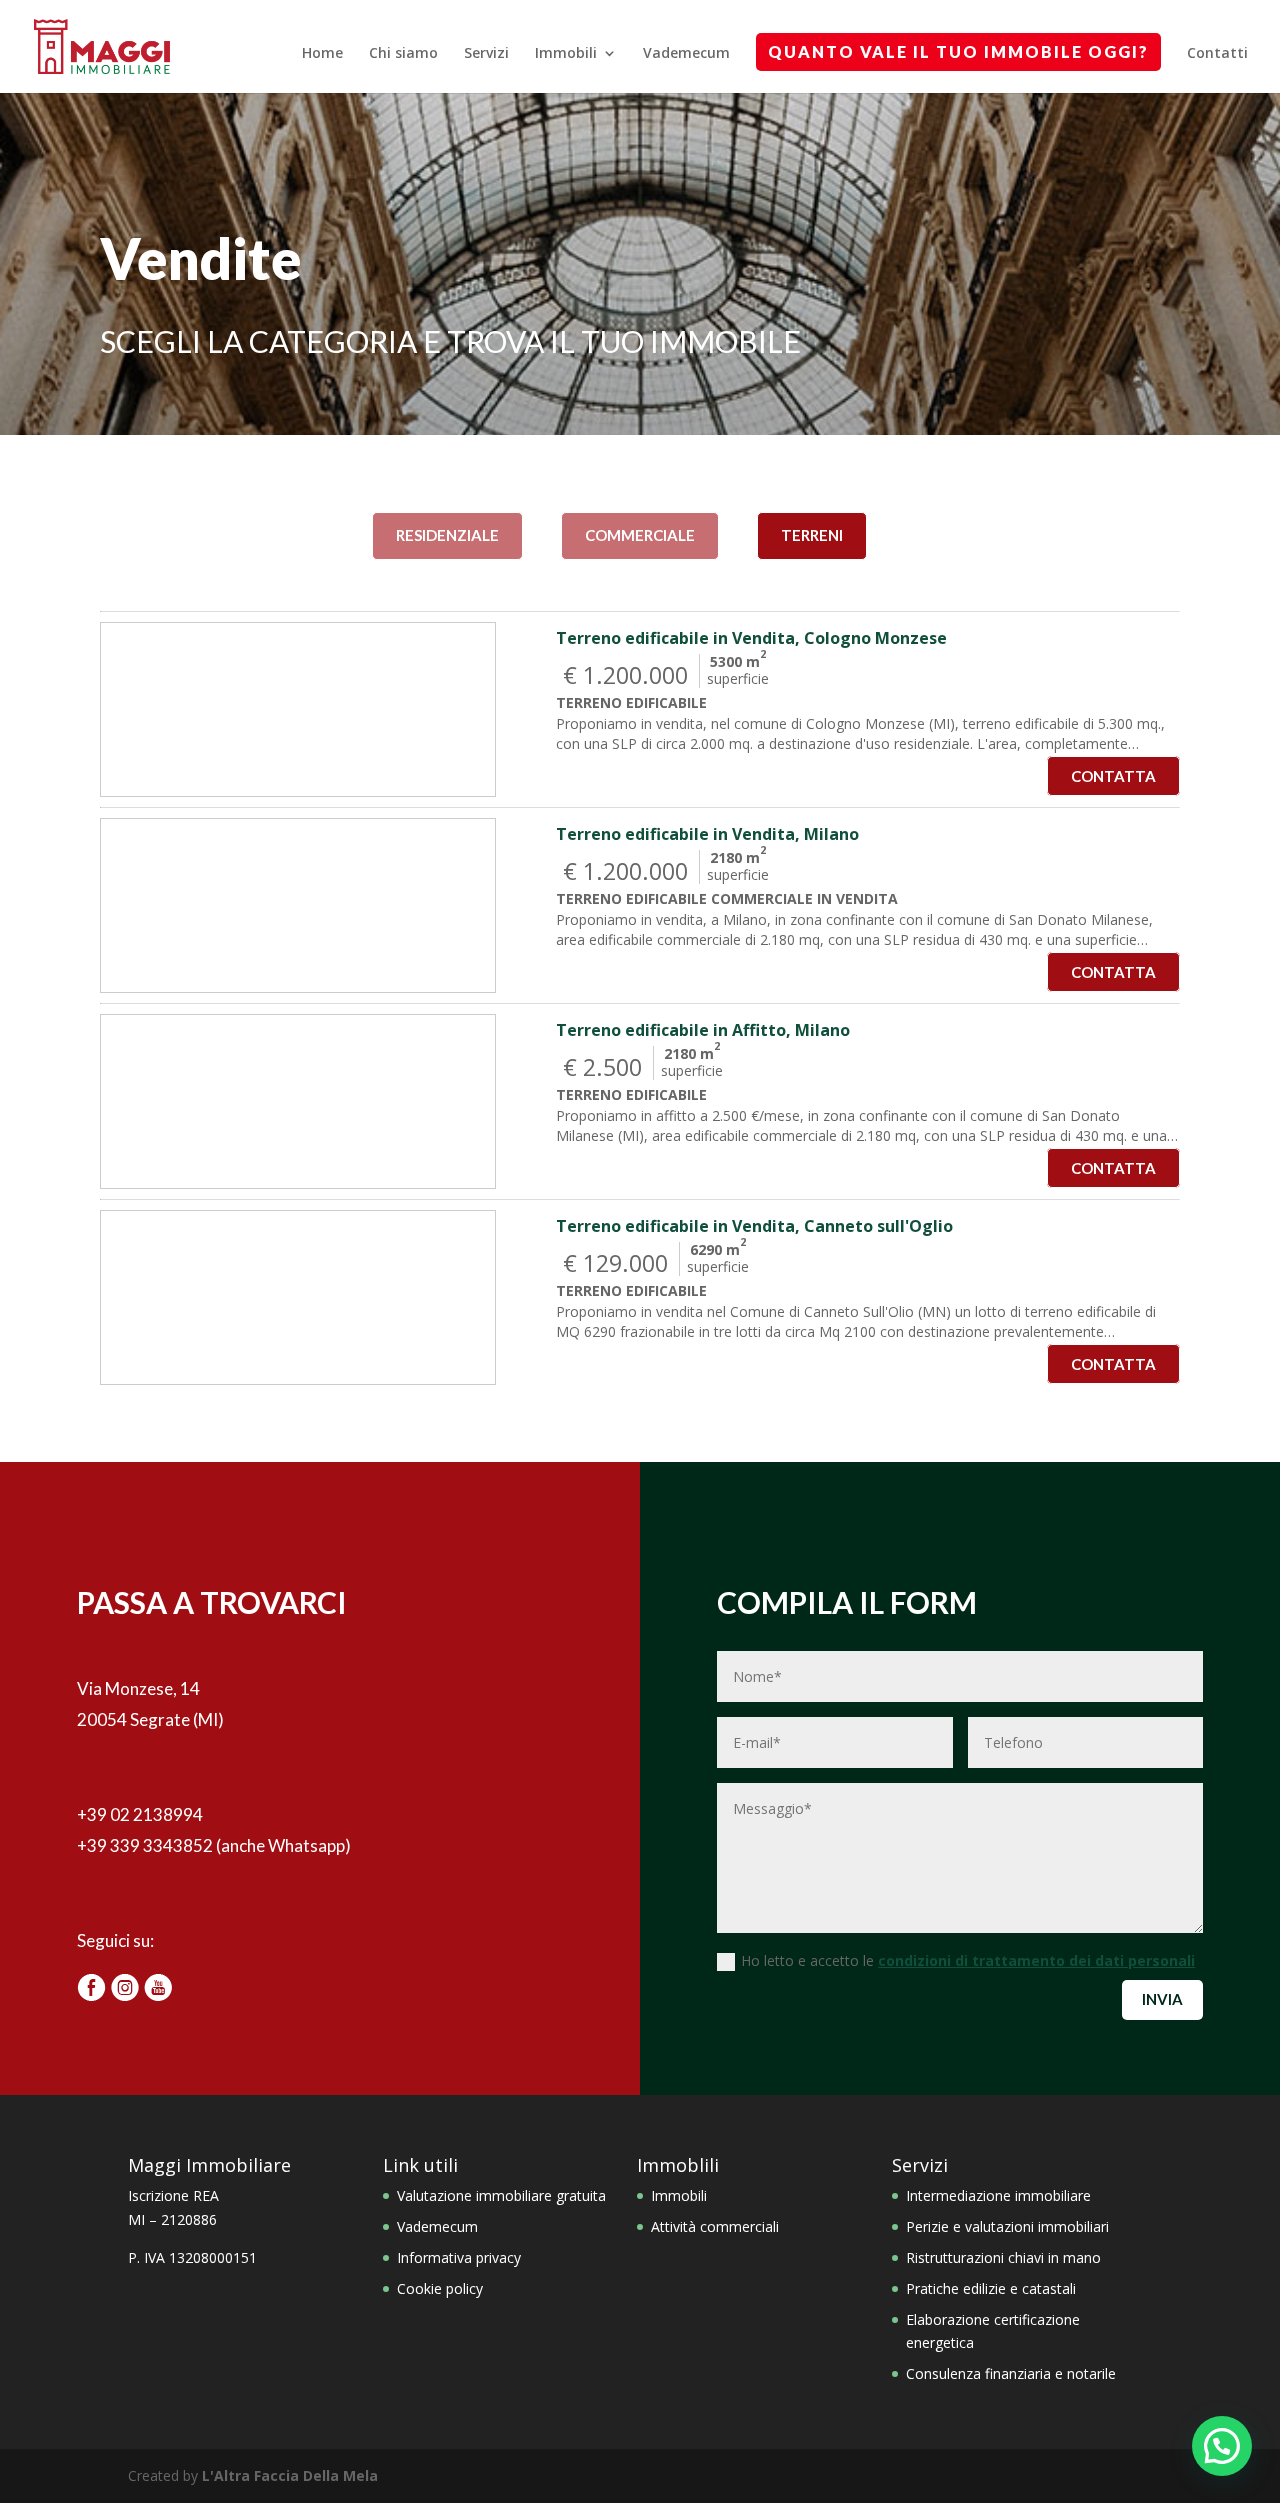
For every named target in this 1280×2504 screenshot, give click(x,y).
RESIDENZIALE (447, 535)
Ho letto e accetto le (968, 1960)
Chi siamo (403, 54)
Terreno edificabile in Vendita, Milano (707, 834)
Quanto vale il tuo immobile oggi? (958, 51)
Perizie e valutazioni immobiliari (1007, 2226)
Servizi (486, 54)
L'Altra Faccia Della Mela (290, 2475)
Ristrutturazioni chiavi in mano (1003, 2257)
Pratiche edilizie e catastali (991, 2288)
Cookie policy (440, 2288)
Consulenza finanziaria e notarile (1011, 2373)
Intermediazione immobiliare (998, 2195)
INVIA (1162, 1999)
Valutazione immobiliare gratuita (501, 2195)
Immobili (566, 54)
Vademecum (686, 54)
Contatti (1217, 54)
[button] (1222, 2446)
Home (322, 54)
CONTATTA (1113, 776)
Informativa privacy (459, 2257)
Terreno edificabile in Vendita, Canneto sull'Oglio (754, 1226)
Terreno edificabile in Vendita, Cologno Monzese (751, 638)
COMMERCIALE (640, 535)
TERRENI (812, 535)
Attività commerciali (715, 2226)
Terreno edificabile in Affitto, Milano (703, 1030)
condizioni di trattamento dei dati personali (1036, 1960)
